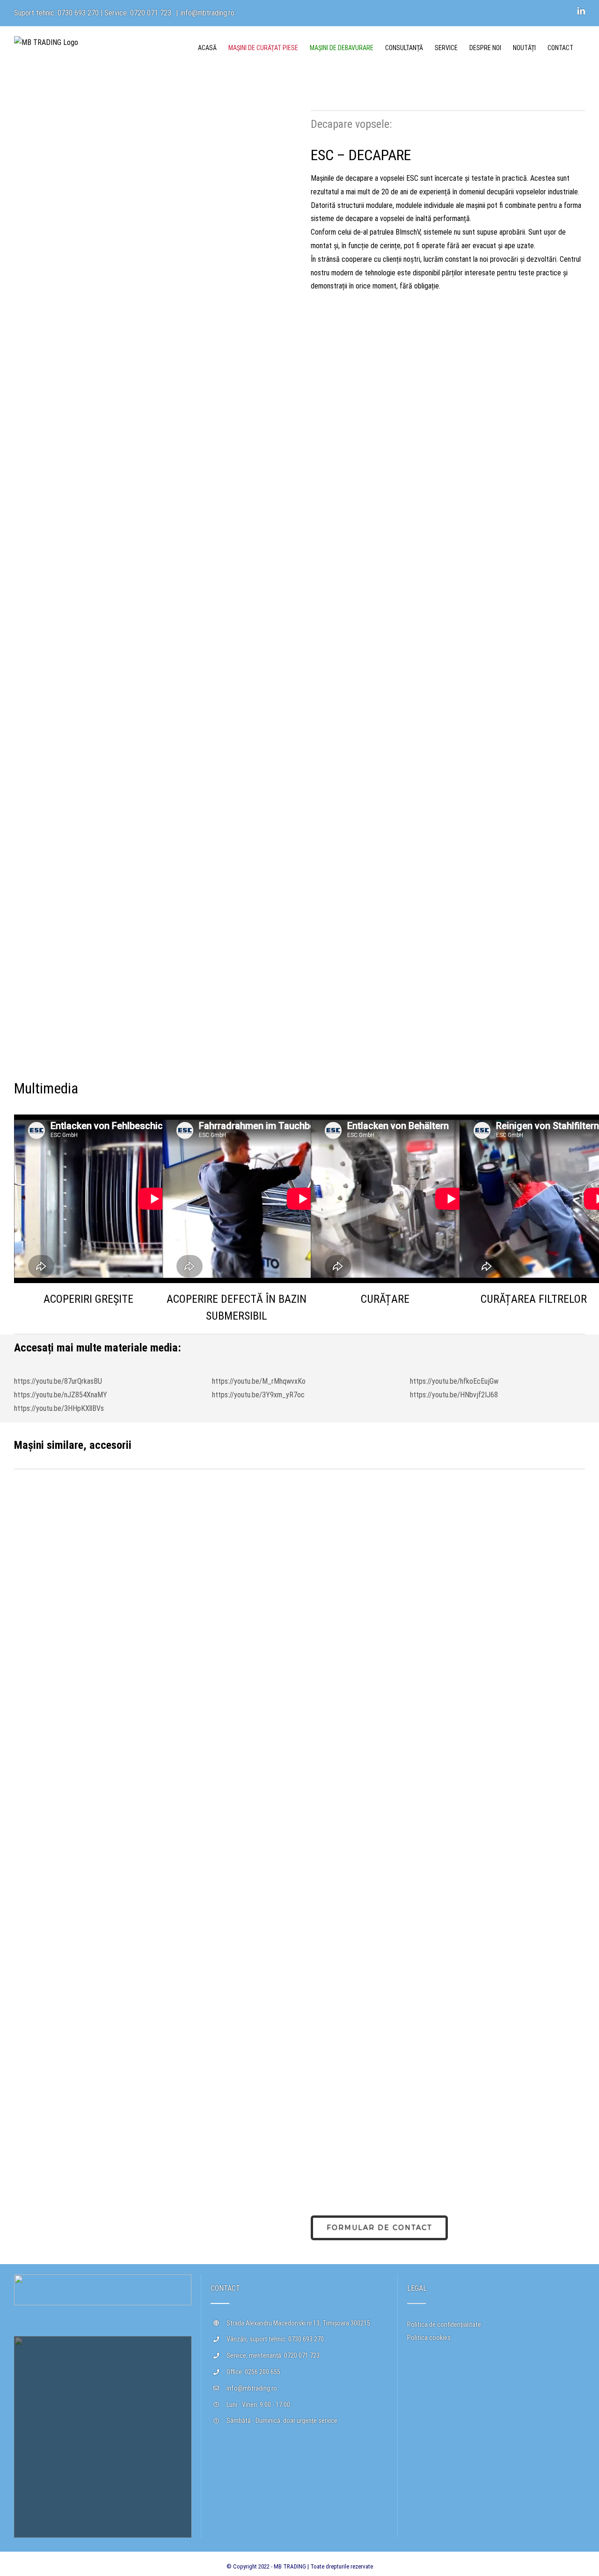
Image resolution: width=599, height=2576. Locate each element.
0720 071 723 (151, 13)
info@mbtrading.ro (208, 13)
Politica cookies (429, 2338)
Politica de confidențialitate (444, 2325)
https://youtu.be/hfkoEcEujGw (454, 1381)
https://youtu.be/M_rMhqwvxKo (259, 1381)
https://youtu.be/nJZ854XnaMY (61, 1395)
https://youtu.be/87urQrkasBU (58, 1381)
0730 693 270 (78, 13)
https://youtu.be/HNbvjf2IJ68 (454, 1395)
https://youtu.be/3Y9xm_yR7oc (258, 1395)
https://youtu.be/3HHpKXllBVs (59, 1408)
